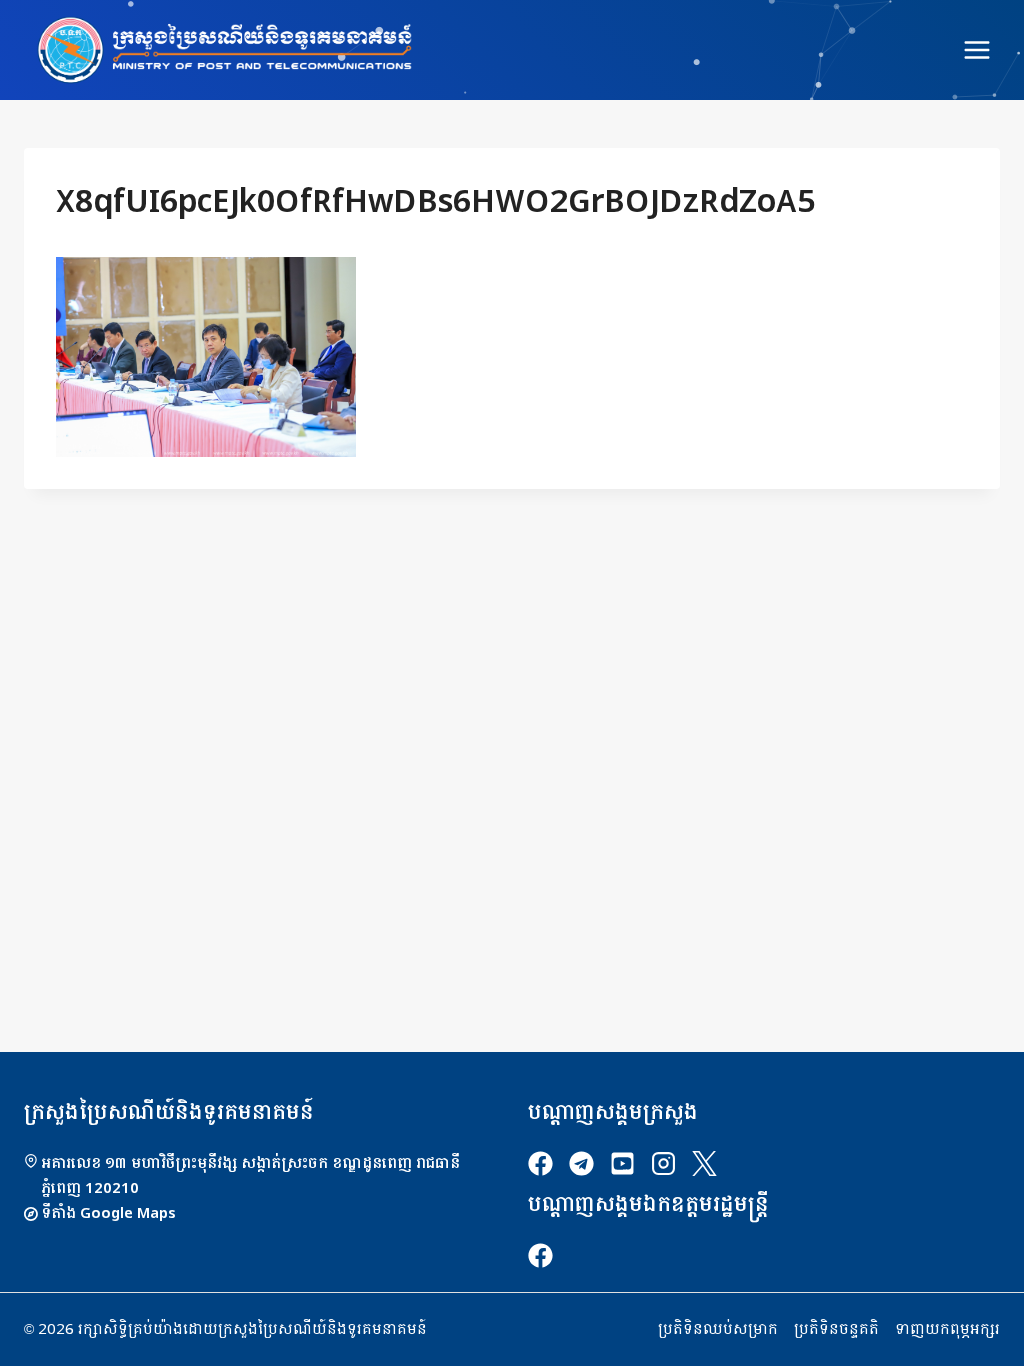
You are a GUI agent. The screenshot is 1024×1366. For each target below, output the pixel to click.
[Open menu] (976, 49)
